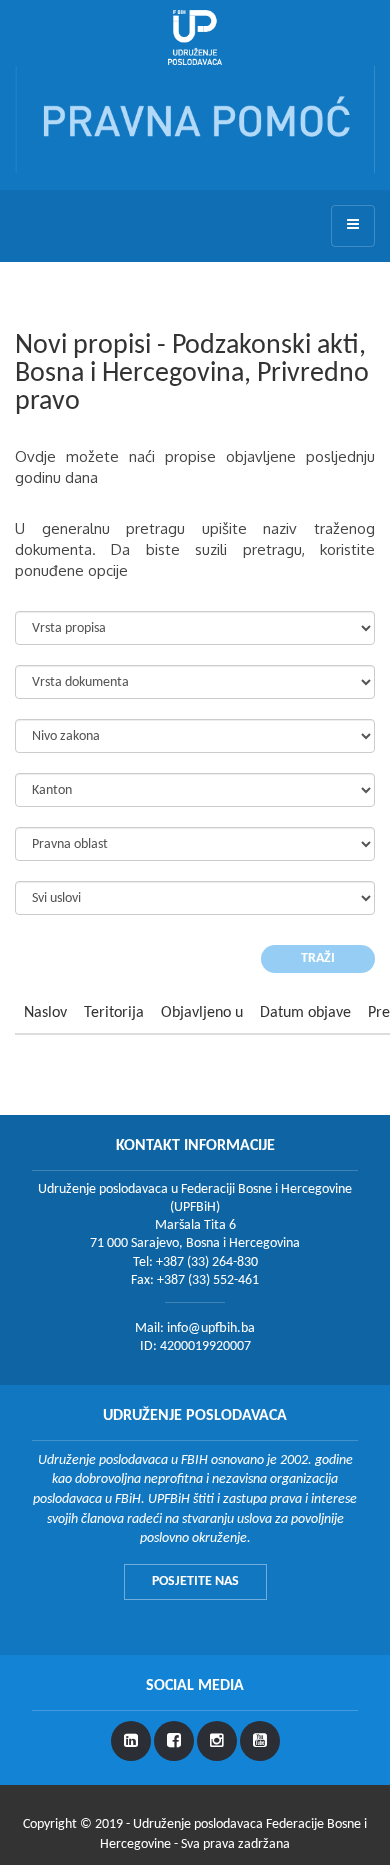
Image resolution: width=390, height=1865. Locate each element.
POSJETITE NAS (195, 1581)
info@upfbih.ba (211, 1328)
